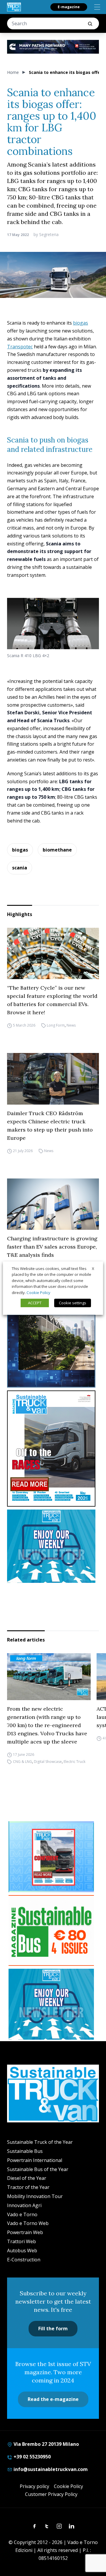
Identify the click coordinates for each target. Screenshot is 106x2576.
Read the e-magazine (53, 2399)
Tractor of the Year (28, 2187)
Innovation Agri (24, 2205)
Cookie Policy (68, 2486)
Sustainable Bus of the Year (38, 2169)
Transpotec (20, 347)
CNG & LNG (23, 1762)
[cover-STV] (53, 1449)
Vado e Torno (22, 2214)
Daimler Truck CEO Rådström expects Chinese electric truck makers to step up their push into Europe (50, 1126)
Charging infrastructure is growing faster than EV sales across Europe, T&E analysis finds (52, 1247)
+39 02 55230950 (32, 2457)
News (71, 1025)
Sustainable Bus (25, 2151)
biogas (81, 323)
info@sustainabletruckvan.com (50, 2469)
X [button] (93, 1268)
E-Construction (24, 2260)
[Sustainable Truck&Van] (14, 7)
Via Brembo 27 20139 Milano (46, 2444)
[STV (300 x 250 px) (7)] (51, 1857)
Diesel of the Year (27, 2178)
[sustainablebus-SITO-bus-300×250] (53, 1351)
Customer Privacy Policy (51, 2494)
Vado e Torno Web (28, 2223)
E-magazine (69, 7)
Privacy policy (34, 2486)
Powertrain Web (25, 2232)
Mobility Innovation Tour (35, 2196)
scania (20, 868)
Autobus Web (22, 2251)
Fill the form (53, 2329)
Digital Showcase (48, 1762)
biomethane (57, 850)
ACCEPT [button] (35, 1303)
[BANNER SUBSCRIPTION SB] (51, 1931)
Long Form (56, 1025)
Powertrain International (35, 2160)
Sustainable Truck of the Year (40, 2142)
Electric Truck (74, 1762)
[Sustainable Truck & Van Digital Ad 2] (53, 47)
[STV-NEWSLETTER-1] (53, 1546)
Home (13, 72)
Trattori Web (21, 2241)
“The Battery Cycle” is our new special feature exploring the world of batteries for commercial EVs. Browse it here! (52, 1000)
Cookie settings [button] (73, 1303)
